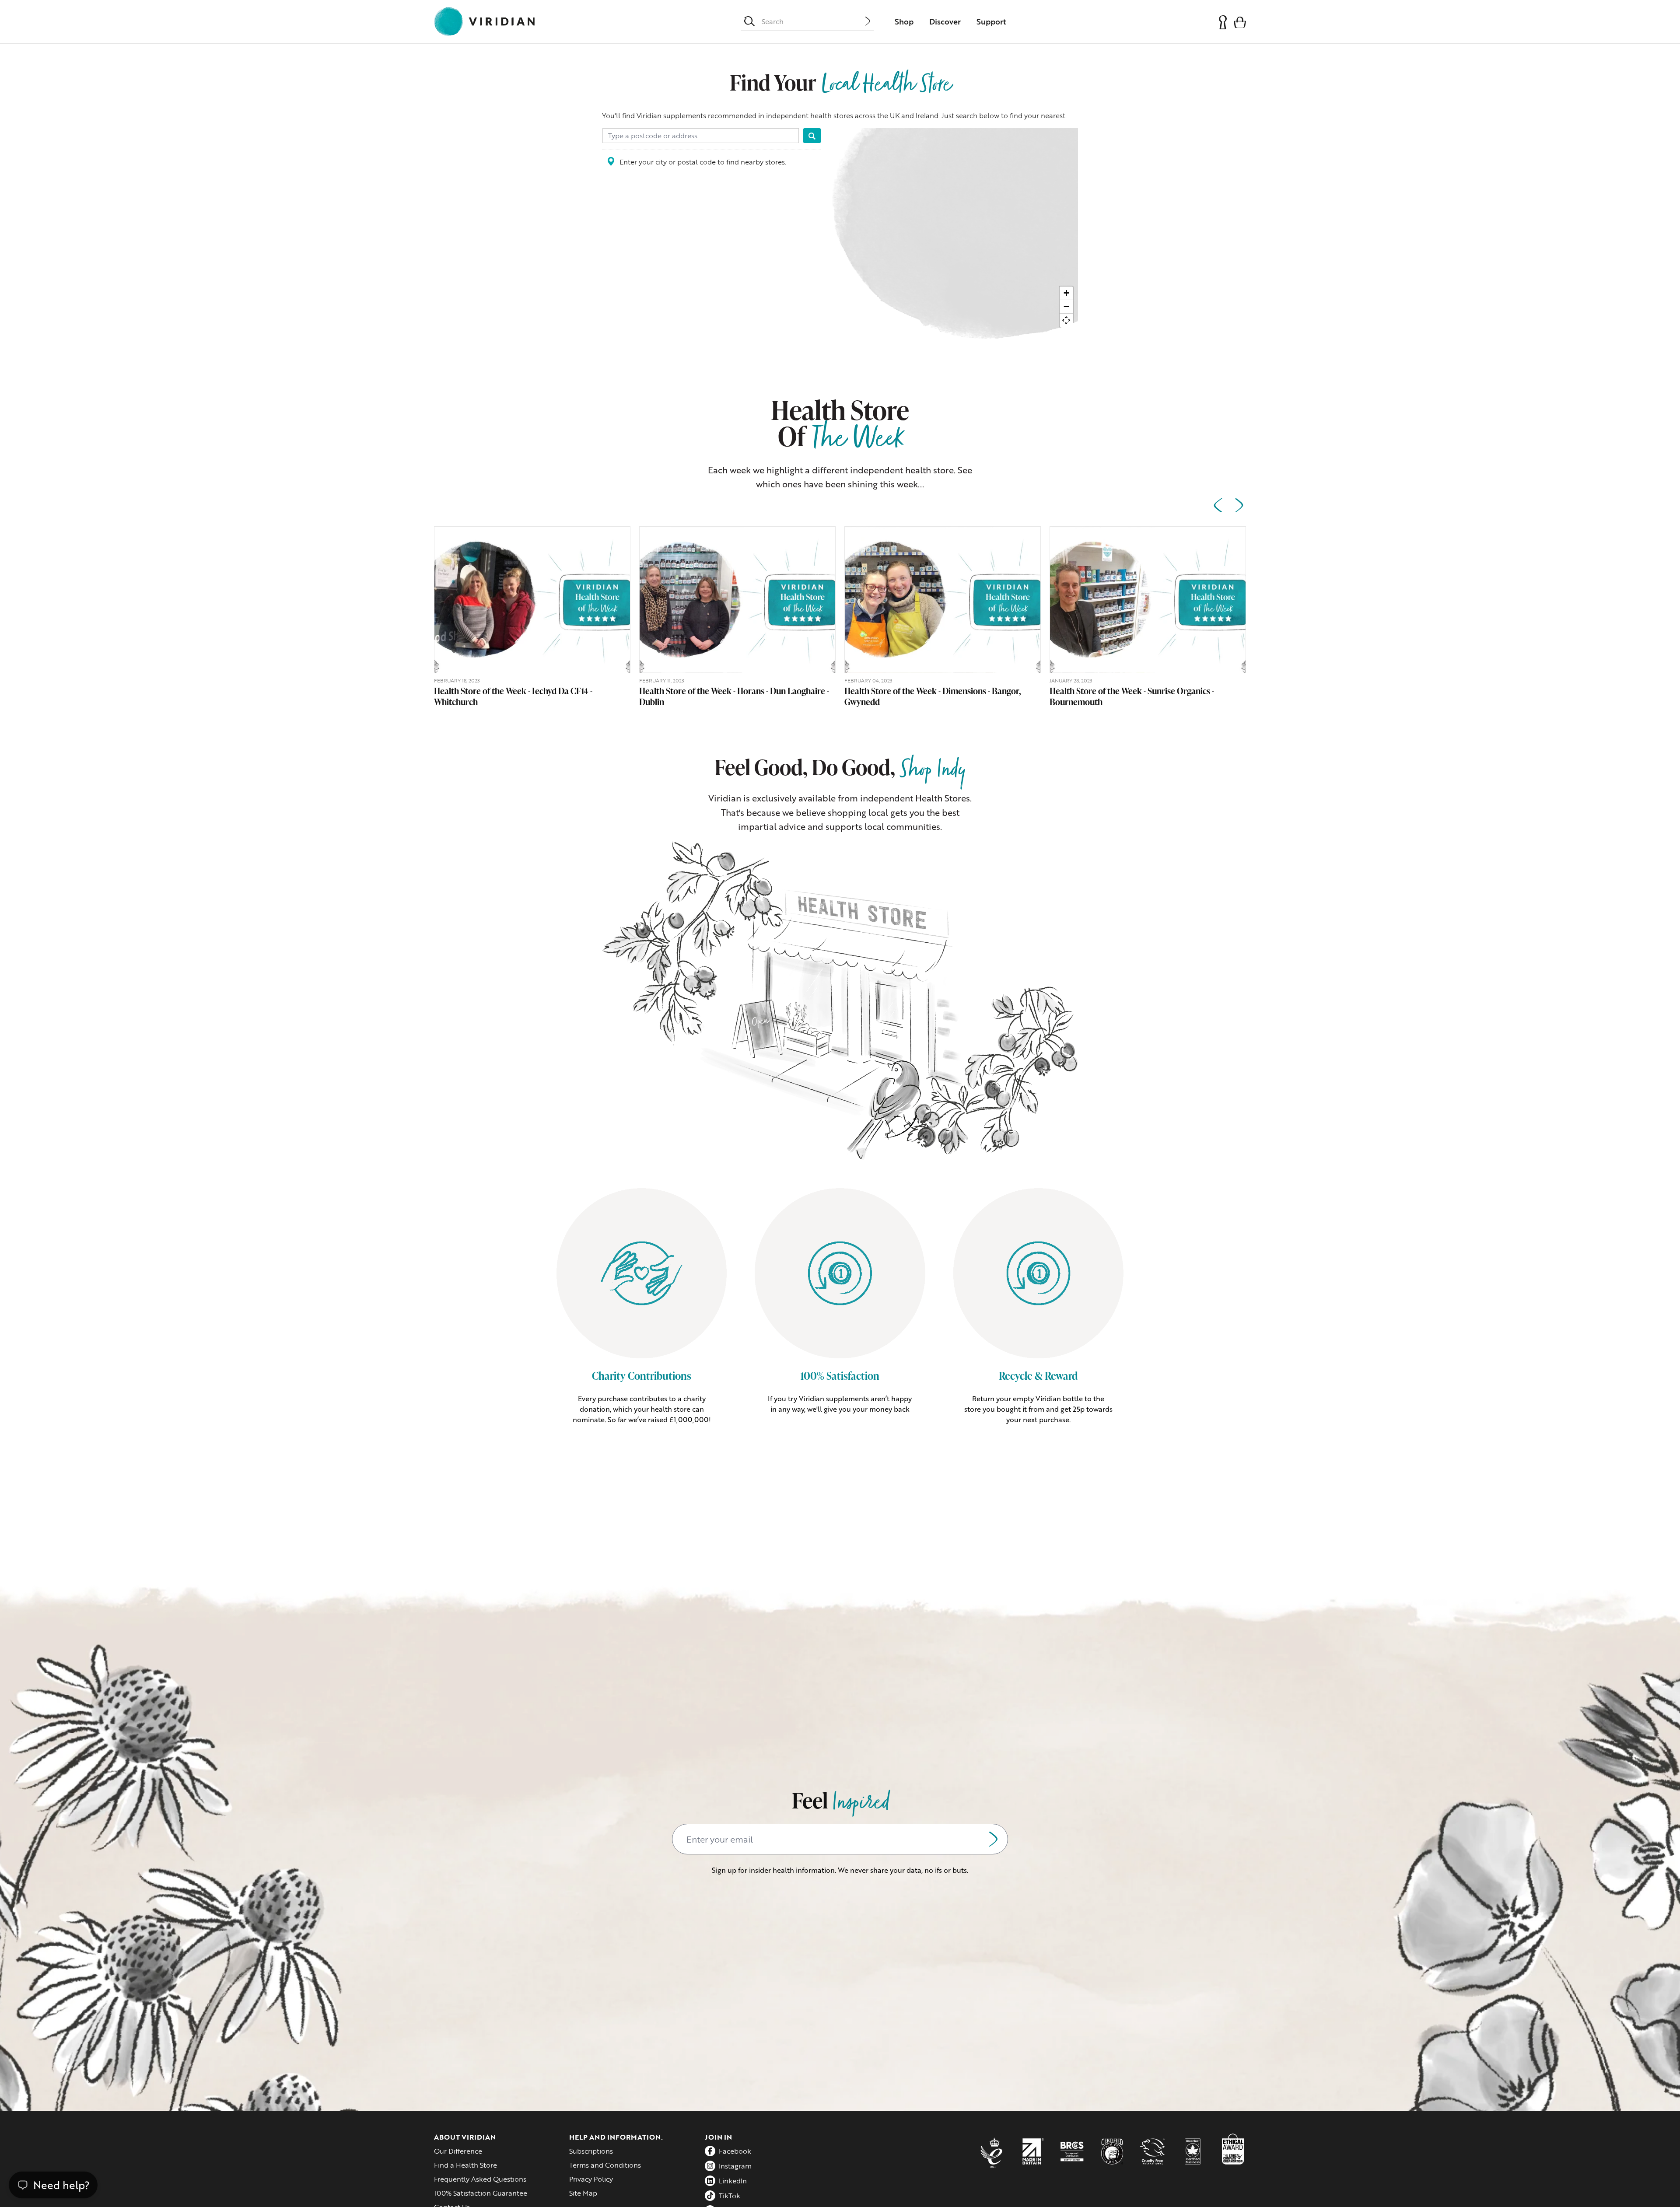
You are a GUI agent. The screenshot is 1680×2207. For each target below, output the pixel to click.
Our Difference (458, 2151)
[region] (954, 238)
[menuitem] (904, 21)
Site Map (583, 2193)
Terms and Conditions (605, 2165)
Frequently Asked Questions (480, 2179)
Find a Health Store (465, 2165)
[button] (1240, 22)
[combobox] (813, 21)
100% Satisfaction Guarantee (481, 2193)
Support (991, 21)
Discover (945, 21)
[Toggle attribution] (1066, 337)
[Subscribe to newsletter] (993, 1839)
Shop (904, 21)
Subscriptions (591, 2151)
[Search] (812, 136)
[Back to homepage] (484, 21)
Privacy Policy (591, 2179)
